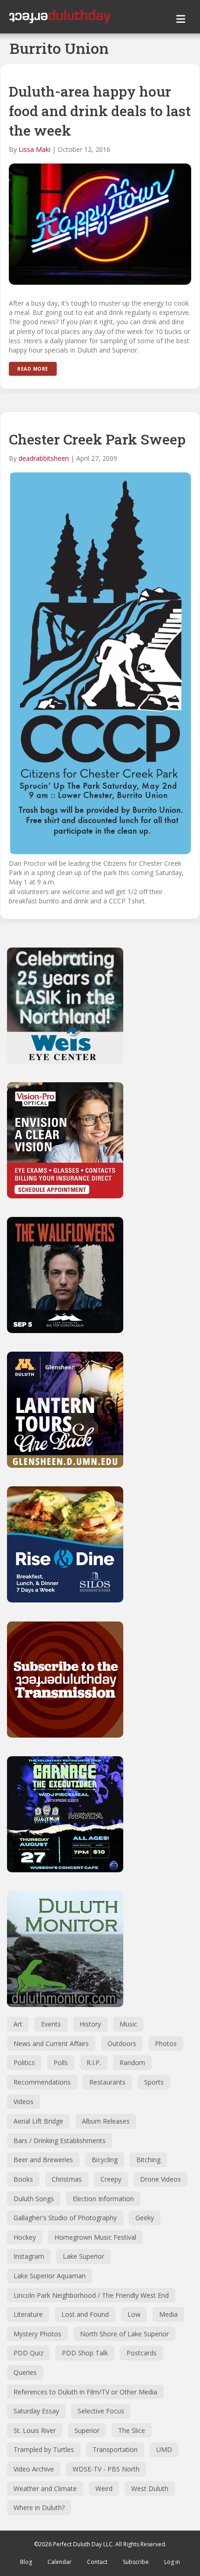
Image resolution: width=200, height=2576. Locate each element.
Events (51, 2024)
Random (132, 2063)
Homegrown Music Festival (95, 2237)
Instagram (29, 2256)
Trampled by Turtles (44, 2449)
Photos (166, 2043)
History (90, 2024)
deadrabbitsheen (44, 458)
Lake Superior (83, 2256)
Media (168, 2314)
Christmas (67, 2179)
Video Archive (34, 2469)
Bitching (148, 2160)
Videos (23, 2102)
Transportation (115, 2449)
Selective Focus (101, 2411)
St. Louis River (35, 2430)
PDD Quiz (28, 2353)
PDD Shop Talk (85, 2353)
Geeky (145, 2218)
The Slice (132, 2430)
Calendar (60, 2562)
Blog (26, 2562)
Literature (28, 2314)
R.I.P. (94, 2063)
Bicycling (105, 2160)
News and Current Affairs (51, 2043)
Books (23, 2179)
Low (134, 2314)
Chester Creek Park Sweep (97, 439)
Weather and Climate (45, 2488)
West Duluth (150, 2488)
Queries (25, 2372)
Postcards (142, 2353)
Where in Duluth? (39, 2507)
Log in (172, 2562)
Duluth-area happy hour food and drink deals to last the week (100, 111)
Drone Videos (160, 2179)
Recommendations (42, 2082)
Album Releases (106, 2121)
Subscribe (136, 2562)
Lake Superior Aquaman (50, 2276)
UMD (164, 2449)
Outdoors (122, 2043)
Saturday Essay (36, 2411)
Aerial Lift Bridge (38, 2121)
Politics (24, 2063)
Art (18, 2024)
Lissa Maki (34, 149)
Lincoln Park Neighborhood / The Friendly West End (91, 2295)
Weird (104, 2488)
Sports (154, 2082)
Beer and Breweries (43, 2160)
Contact (97, 2562)
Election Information (103, 2199)
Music (128, 2024)
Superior (87, 2430)
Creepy (111, 2179)
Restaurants (107, 2082)
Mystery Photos (37, 2334)
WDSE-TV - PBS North (106, 2469)
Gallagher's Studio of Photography (65, 2218)
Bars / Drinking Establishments (60, 2141)
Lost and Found (85, 2314)
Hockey (25, 2237)
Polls (61, 2063)
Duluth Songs (34, 2199)
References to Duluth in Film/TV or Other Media (85, 2392)
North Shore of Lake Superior (124, 2334)
